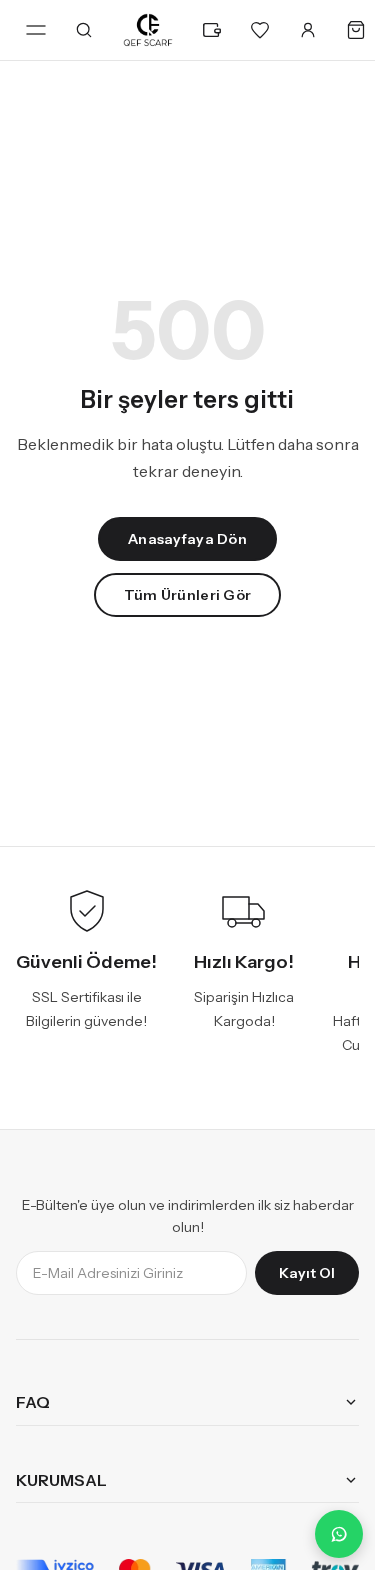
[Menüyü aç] (36, 30)
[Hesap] (308, 30)
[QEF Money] (212, 30)
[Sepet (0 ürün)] (356, 30)
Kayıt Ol (307, 1273)
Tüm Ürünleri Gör (187, 595)
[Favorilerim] (260, 30)
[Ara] (84, 30)
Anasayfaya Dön (187, 539)
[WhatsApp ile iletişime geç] (339, 1534)
